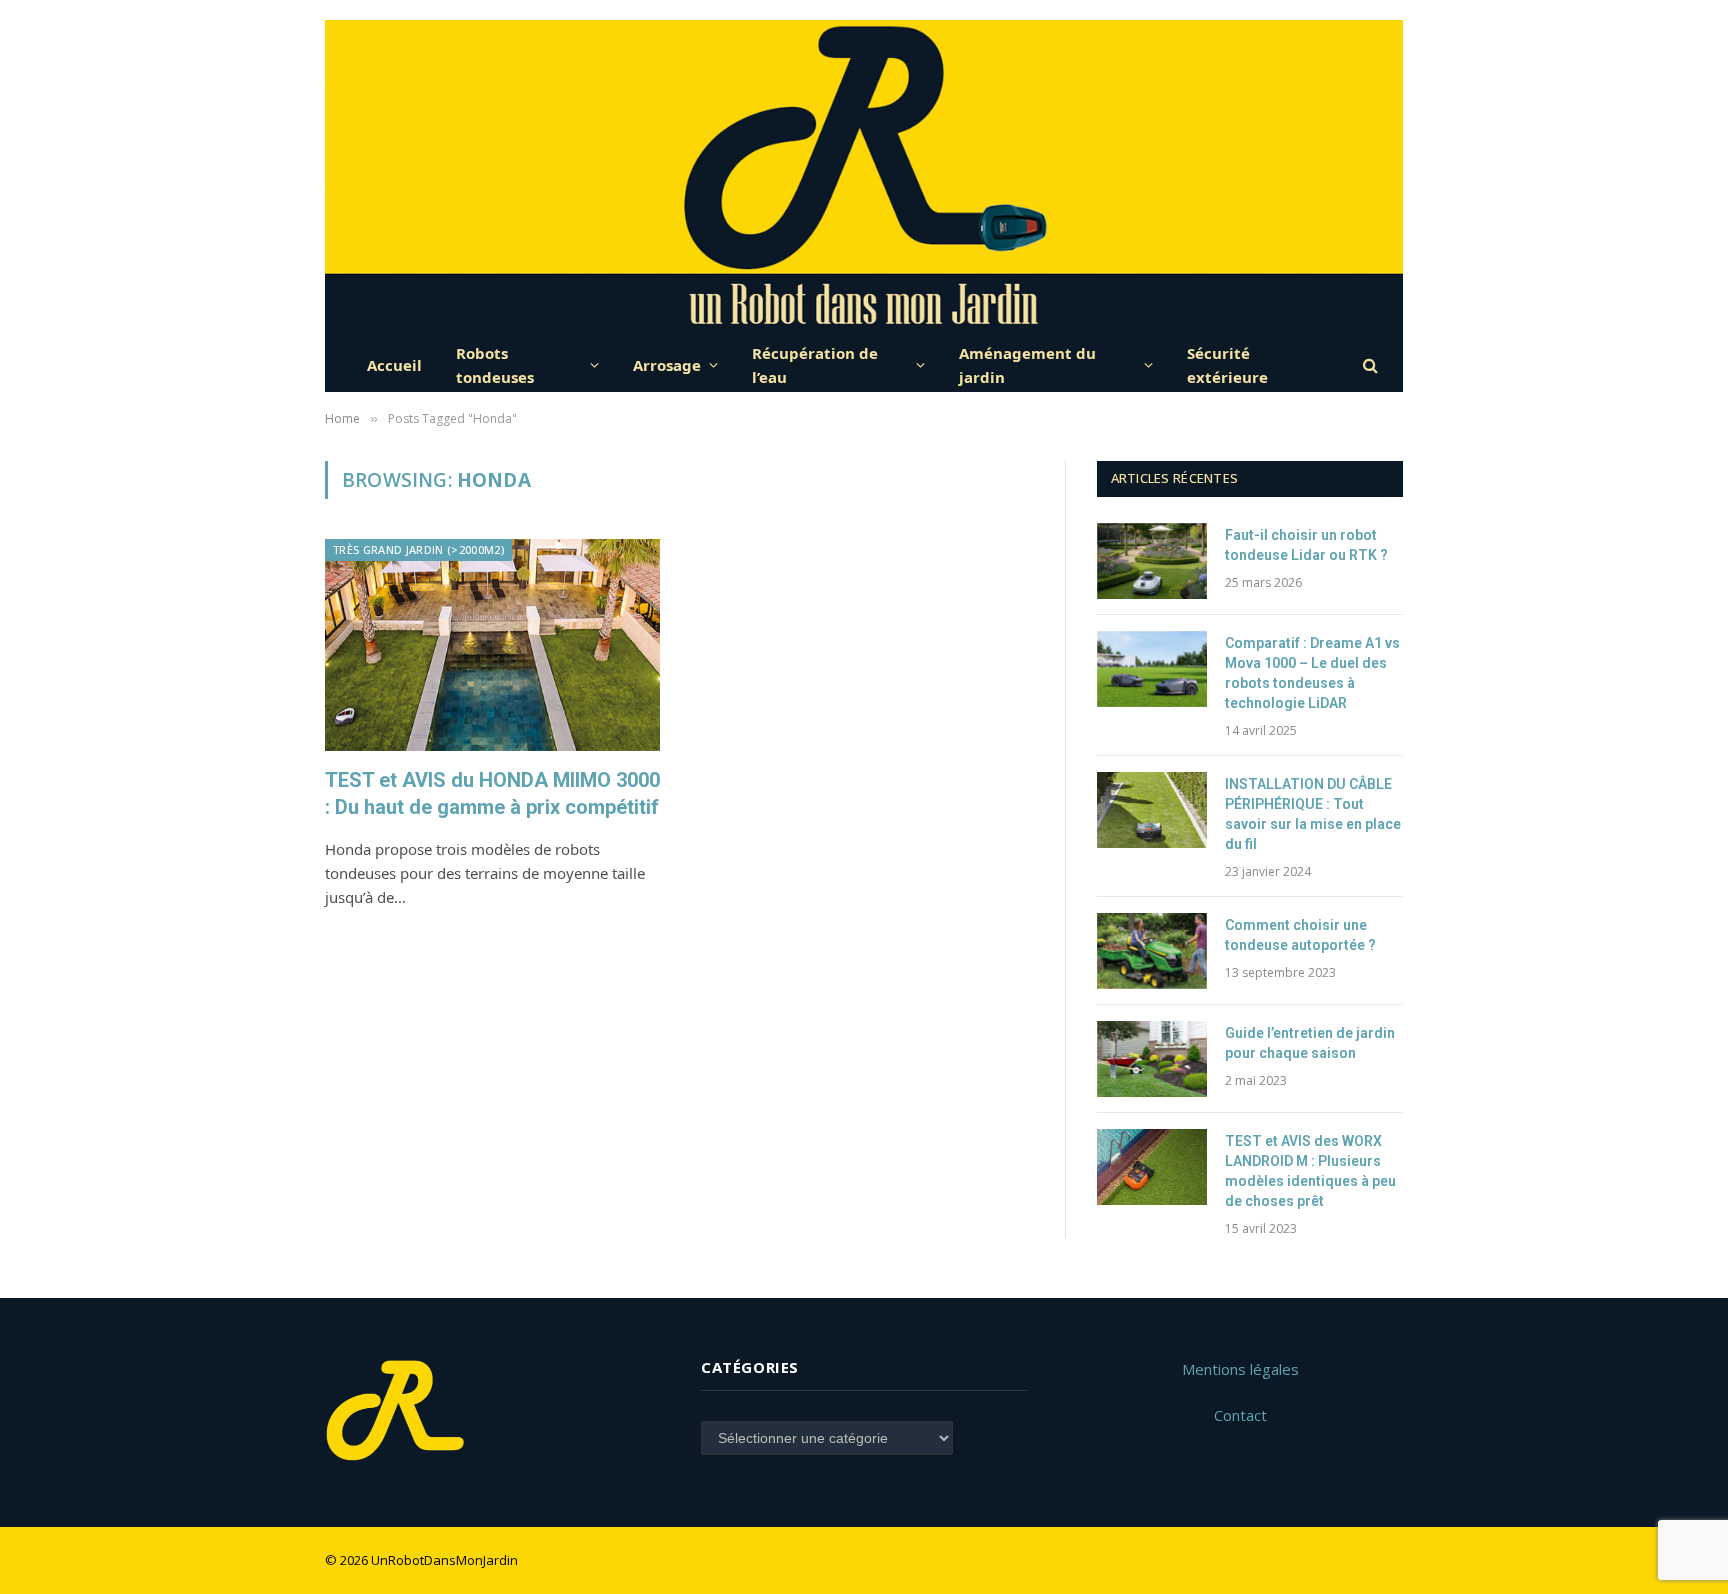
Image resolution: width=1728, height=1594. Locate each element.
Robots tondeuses (495, 365)
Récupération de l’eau (815, 365)
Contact (1240, 1415)
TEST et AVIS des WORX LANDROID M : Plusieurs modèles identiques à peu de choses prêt (1310, 1171)
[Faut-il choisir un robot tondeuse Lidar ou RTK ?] (1152, 561)
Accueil (394, 365)
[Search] (1368, 364)
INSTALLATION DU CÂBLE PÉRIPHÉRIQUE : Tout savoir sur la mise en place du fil (1313, 814)
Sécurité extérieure (1227, 365)
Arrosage (667, 365)
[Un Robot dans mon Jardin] (864, 178)
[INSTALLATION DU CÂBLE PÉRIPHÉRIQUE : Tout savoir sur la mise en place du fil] (1152, 810)
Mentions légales (1240, 1369)
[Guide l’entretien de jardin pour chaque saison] (1152, 1059)
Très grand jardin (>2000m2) (418, 549)
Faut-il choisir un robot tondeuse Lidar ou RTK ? (1306, 545)
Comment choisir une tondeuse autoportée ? (1300, 935)
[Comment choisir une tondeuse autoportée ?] (1152, 951)
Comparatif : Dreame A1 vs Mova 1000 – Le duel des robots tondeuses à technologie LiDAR (1312, 673)
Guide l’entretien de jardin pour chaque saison (1310, 1043)
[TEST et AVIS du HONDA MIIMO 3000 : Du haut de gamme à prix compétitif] (492, 644)
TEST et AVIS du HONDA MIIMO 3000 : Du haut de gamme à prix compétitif (492, 793)
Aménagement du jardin (1027, 365)
